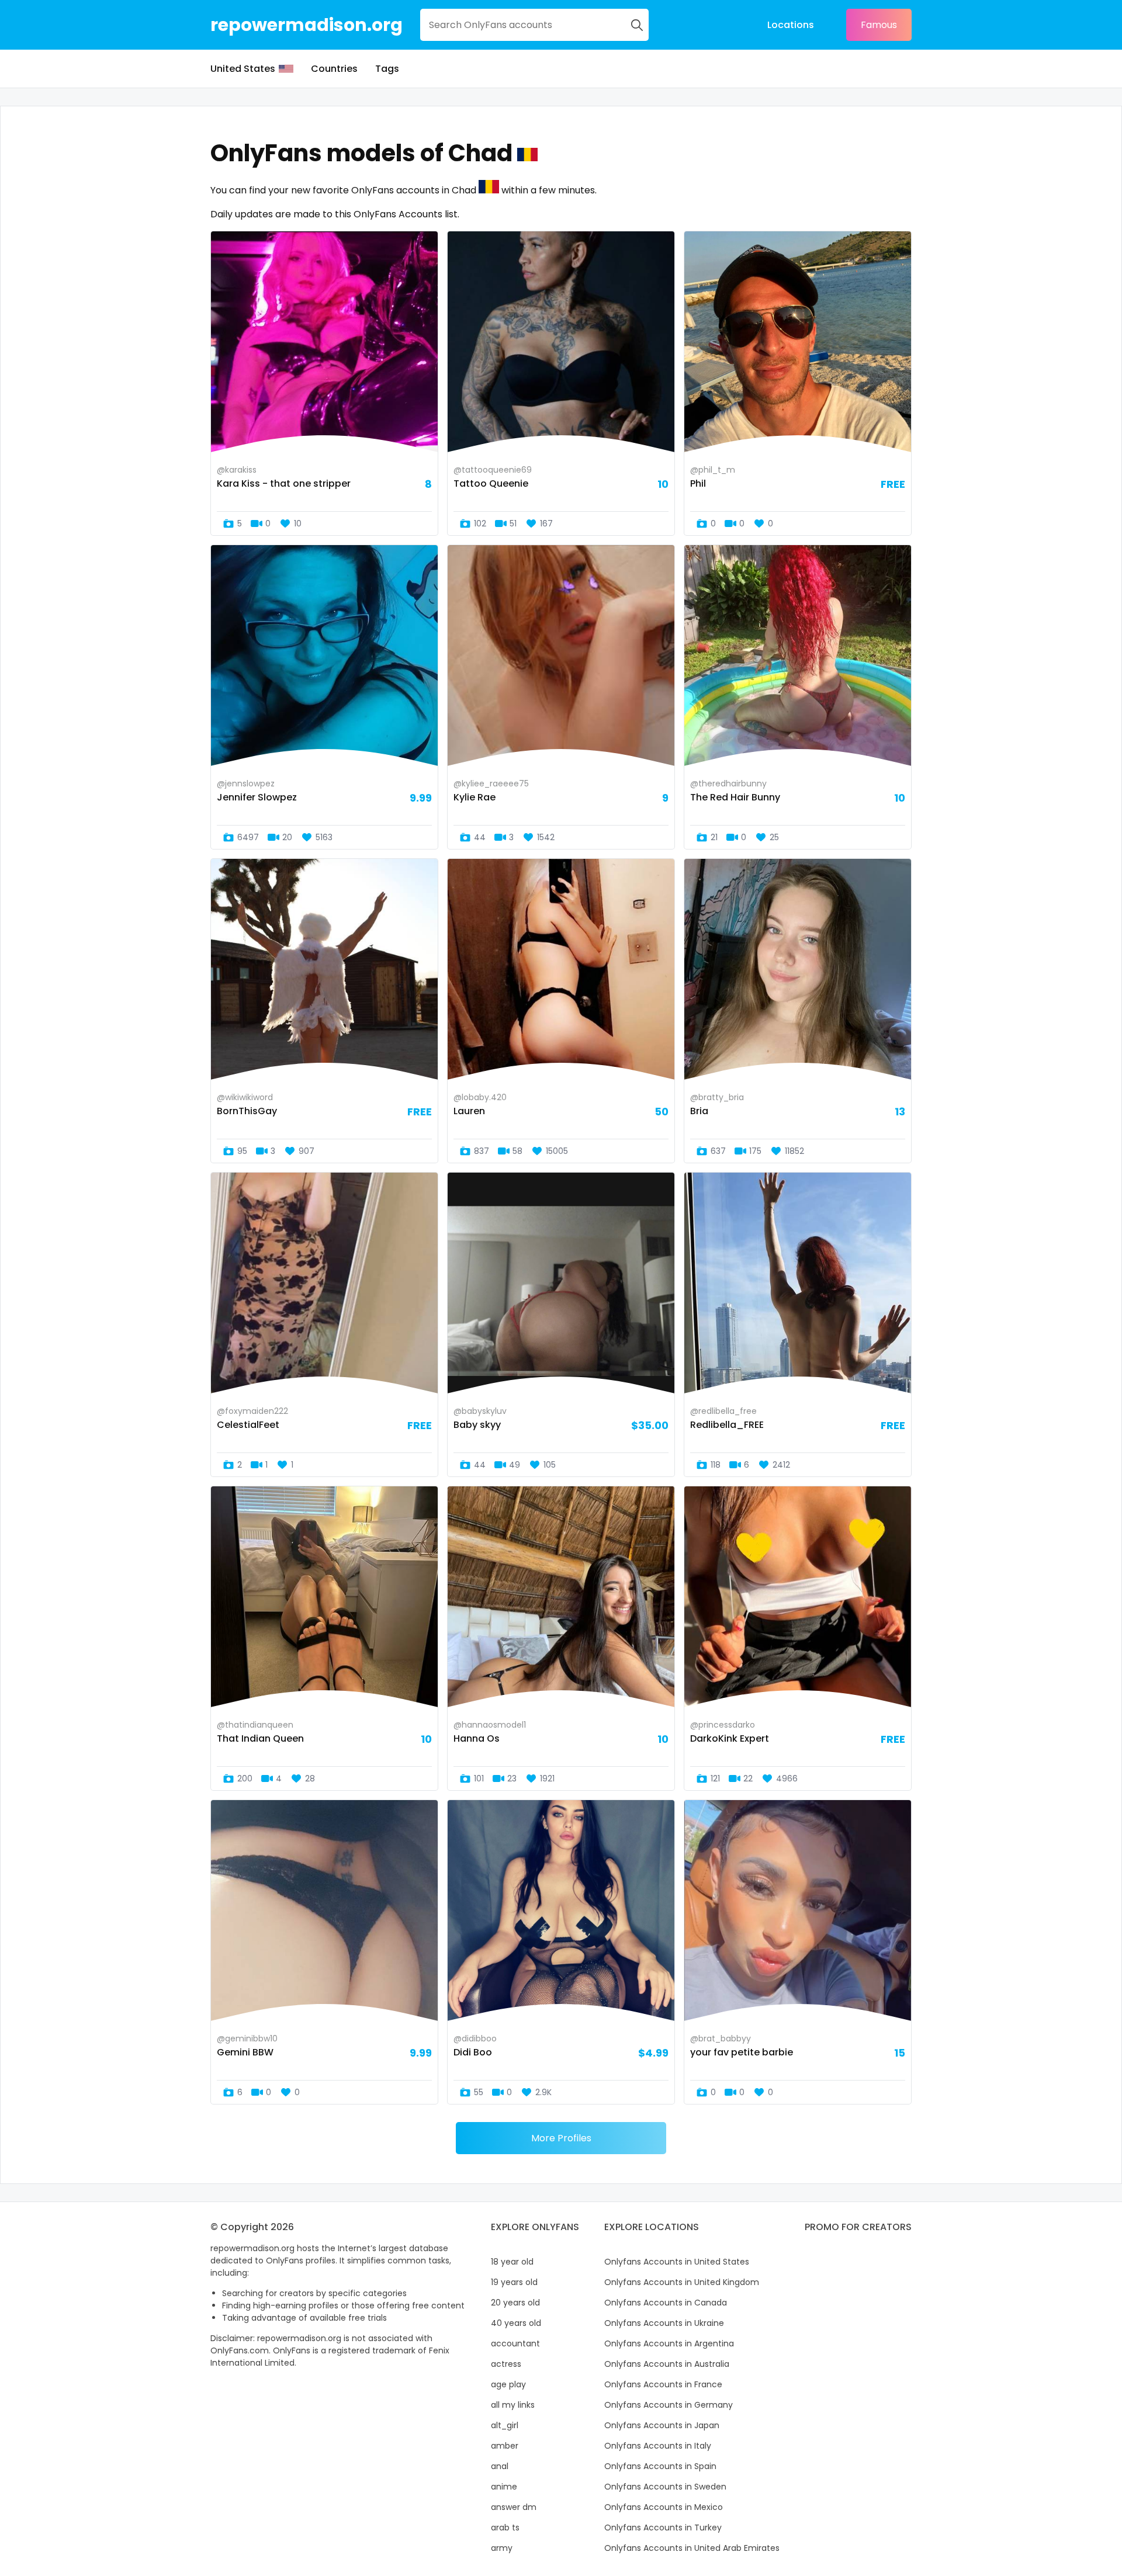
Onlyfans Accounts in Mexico (664, 2507)
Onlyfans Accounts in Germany (669, 2405)
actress (506, 2364)
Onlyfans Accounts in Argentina (669, 2343)
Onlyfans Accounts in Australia (667, 2364)
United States (243, 69)
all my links (513, 2405)
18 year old (512, 2262)
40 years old (516, 2323)
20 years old (515, 2303)
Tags (387, 69)
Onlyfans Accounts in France (663, 2384)
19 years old (514, 2282)
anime (504, 2487)
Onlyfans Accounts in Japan (662, 2425)
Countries (334, 69)
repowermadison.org (307, 25)
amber (505, 2446)
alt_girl (505, 2425)
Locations (791, 25)
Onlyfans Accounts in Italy (658, 2446)
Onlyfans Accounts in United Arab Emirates (692, 2548)
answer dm (514, 2507)
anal (500, 2466)
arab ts (505, 2528)
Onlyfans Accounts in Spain (660, 2466)
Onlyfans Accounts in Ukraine (664, 2323)
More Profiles (561, 2138)
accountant (515, 2343)
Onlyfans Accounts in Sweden (665, 2487)
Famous (879, 25)
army (502, 2548)
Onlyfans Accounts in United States (677, 2262)
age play (508, 2384)
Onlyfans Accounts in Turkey (663, 2528)
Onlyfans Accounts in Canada (666, 2303)
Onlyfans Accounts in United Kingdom (682, 2282)
